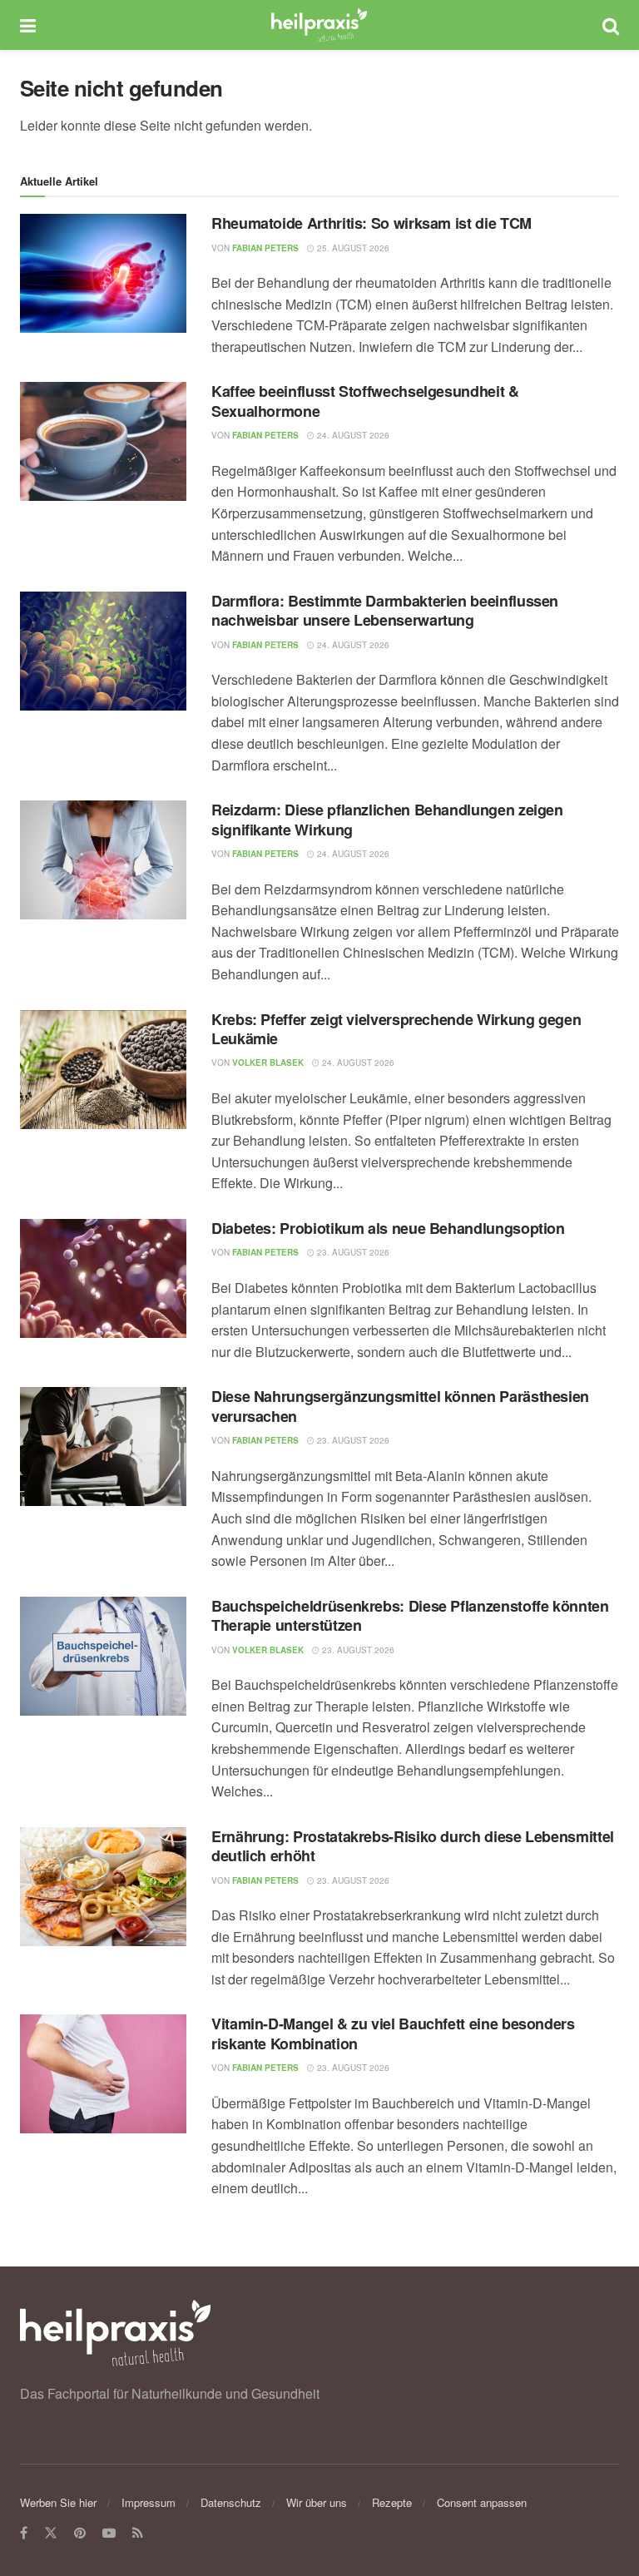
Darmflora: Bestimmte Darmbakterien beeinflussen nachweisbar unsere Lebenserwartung (385, 610)
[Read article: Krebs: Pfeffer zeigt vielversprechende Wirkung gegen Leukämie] (103, 1070)
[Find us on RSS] (138, 2533)
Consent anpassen (482, 2502)
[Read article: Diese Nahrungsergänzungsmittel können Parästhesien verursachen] (103, 1447)
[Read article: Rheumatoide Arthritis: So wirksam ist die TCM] (103, 273)
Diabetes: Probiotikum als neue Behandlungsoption (388, 1228)
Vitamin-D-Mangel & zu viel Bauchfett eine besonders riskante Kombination (393, 2033)
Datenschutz (231, 2502)
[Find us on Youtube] (109, 2533)
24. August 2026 (352, 435)
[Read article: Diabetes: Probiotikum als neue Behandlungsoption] (103, 1278)
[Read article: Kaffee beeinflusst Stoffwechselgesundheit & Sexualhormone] (103, 441)
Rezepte (392, 2502)
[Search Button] (611, 25)
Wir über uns (317, 2502)
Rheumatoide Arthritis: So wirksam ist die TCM (372, 223)
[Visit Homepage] (319, 25)
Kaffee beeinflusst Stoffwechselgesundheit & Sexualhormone (365, 401)
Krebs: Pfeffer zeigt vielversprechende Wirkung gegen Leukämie (396, 1029)
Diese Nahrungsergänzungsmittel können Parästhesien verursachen (400, 1406)
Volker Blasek (268, 1063)
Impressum (149, 2502)
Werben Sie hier (58, 2502)
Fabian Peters (265, 248)
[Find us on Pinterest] (80, 2533)
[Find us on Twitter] (51, 2533)
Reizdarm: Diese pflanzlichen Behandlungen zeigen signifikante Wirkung (387, 819)
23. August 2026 (352, 1252)
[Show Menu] (28, 25)
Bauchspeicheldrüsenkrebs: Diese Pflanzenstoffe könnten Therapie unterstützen (410, 1615)
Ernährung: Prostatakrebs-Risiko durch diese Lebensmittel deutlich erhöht (413, 1846)
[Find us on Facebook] (24, 2533)
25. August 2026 (352, 248)
